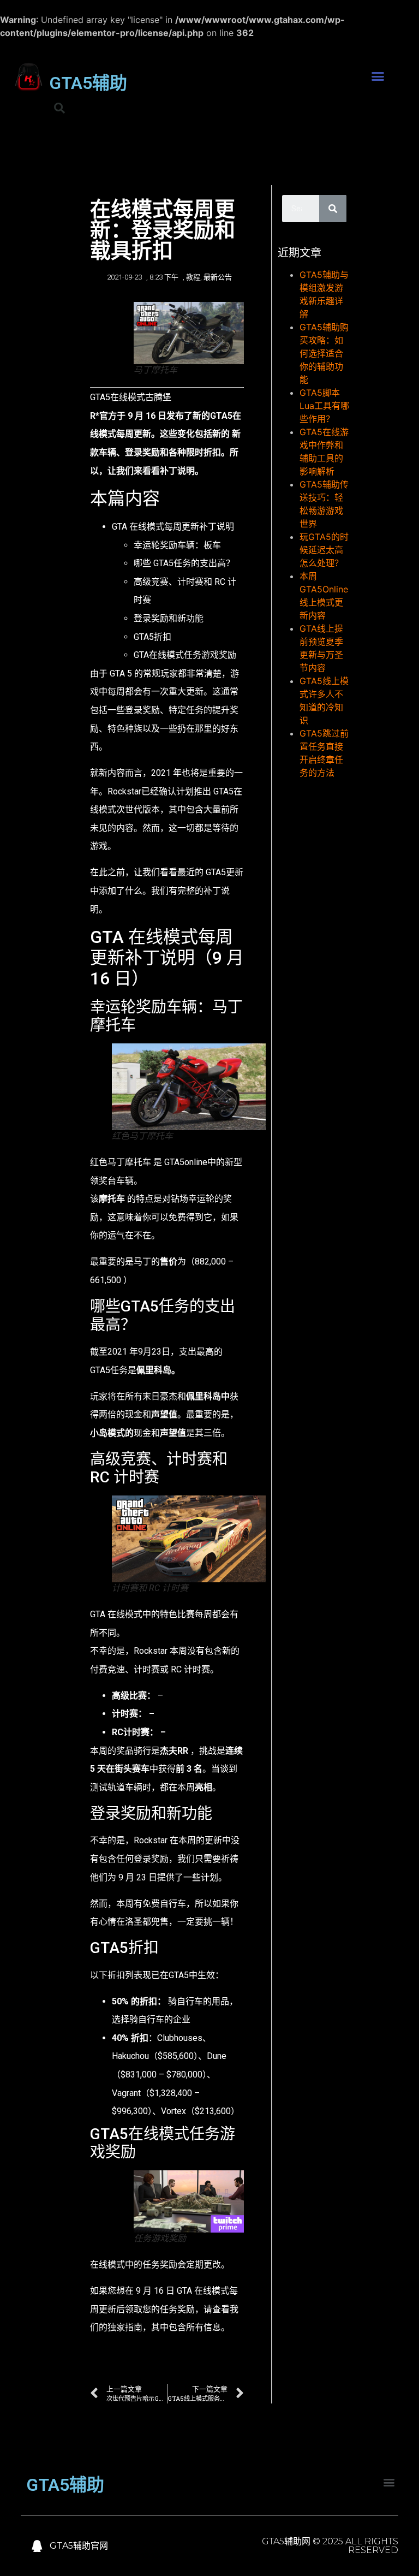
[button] (378, 76)
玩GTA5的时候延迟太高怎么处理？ (324, 550)
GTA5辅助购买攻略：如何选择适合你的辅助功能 (324, 353)
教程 (193, 277)
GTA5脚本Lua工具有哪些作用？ (324, 406)
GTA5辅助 (88, 83)
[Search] (333, 209)
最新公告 (218, 277)
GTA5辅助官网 (79, 2546)
